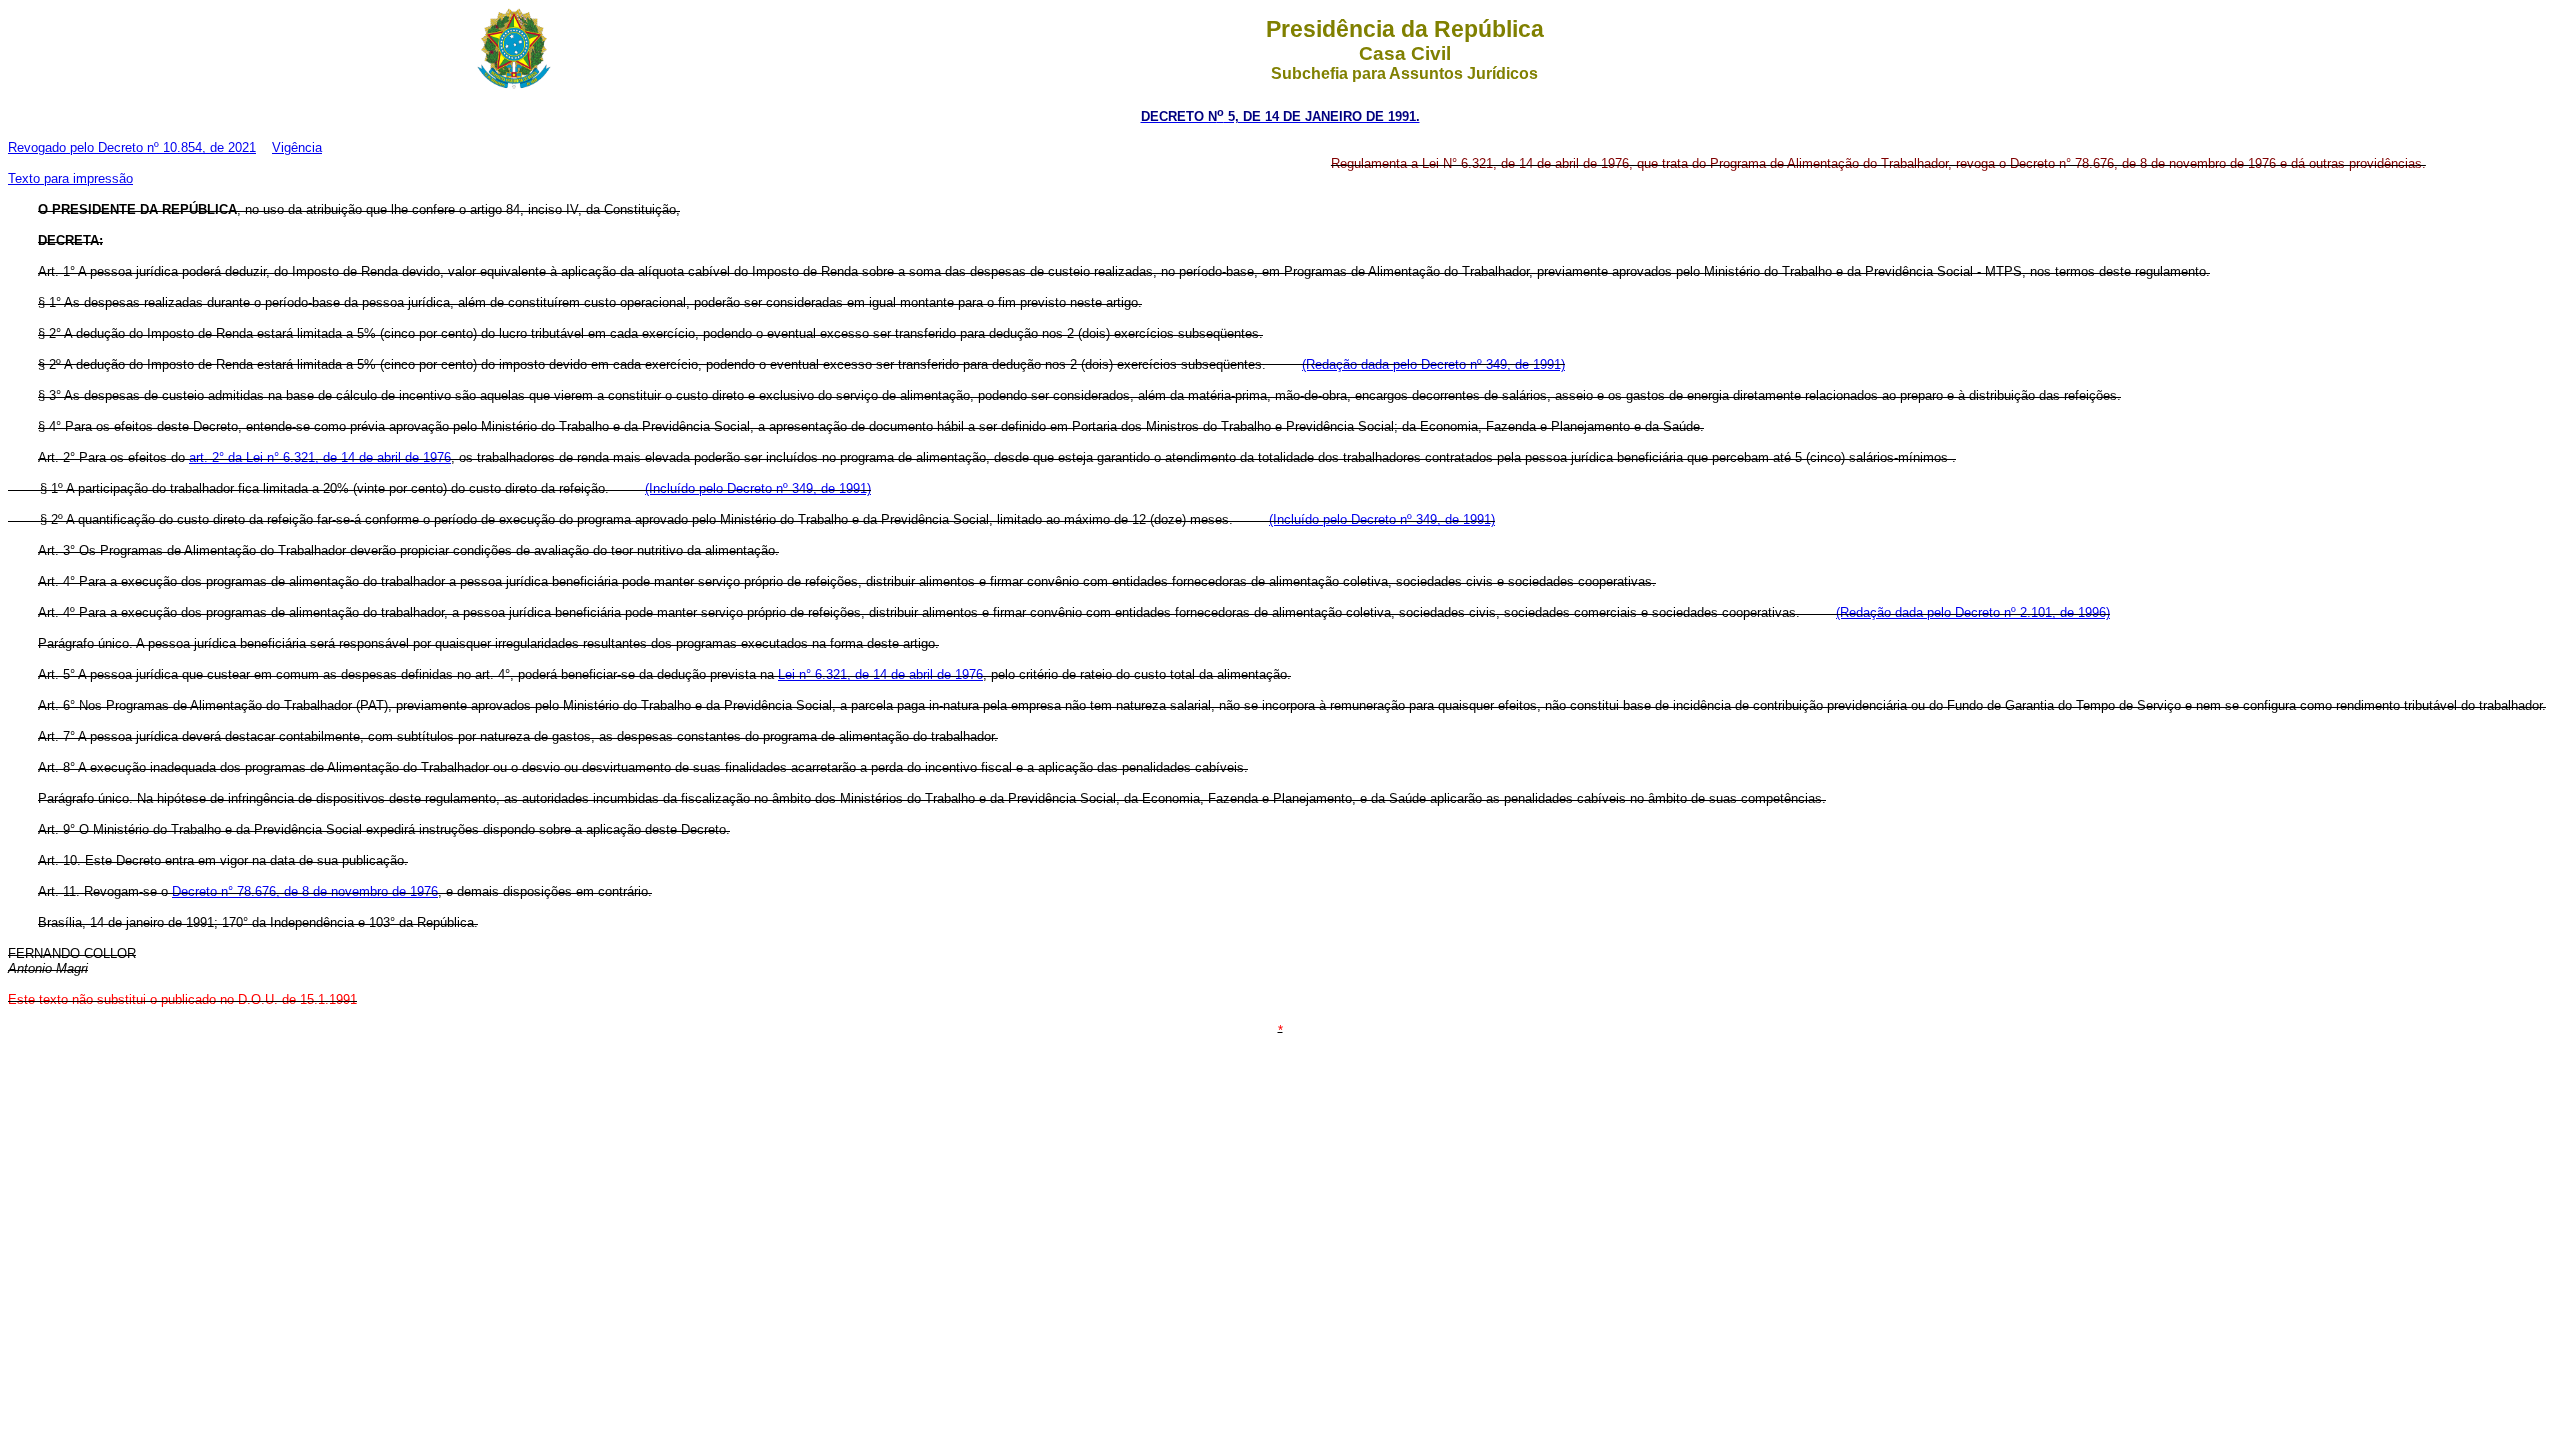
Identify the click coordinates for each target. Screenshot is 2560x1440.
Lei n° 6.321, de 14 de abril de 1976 (880, 674)
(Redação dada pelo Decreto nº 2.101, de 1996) (1973, 612)
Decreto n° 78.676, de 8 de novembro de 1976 (305, 891)
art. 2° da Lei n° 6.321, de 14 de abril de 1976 (320, 457)
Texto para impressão (70, 178)
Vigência (297, 147)
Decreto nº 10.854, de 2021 (177, 147)
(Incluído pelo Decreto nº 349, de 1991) (758, 488)
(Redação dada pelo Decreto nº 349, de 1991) (1433, 364)
